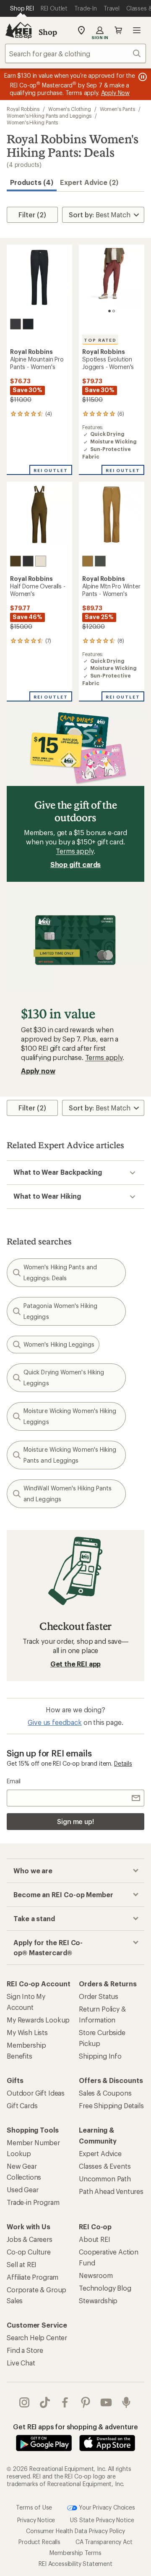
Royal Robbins (23, 109)
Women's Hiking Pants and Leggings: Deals (60, 1272)
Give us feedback (55, 1722)
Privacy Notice (36, 2520)
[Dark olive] (16, 561)
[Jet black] (28, 324)
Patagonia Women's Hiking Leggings (60, 1311)
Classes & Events (105, 2166)
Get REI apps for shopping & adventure (75, 2427)
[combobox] (75, 53)
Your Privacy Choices (106, 2507)
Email (14, 1781)
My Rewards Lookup (38, 2020)
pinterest (86, 2402)
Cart (118, 30)
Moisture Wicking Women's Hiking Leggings (70, 1416)
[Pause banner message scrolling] (142, 77)
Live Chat (21, 2363)
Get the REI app (76, 1664)
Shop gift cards (76, 864)
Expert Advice (100, 2153)
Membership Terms (75, 2553)
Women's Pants (117, 109)
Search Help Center (37, 2337)
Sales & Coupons (105, 2093)
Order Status (99, 1996)
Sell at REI (22, 2264)
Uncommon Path (105, 2179)
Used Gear (23, 2190)
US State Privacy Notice (102, 2520)
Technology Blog (105, 2288)
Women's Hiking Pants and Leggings (49, 116)
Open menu (137, 30)
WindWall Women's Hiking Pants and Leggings (68, 1494)
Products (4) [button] (32, 182)
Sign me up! (75, 1821)
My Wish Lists (27, 2032)
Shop (48, 32)
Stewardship (98, 2300)
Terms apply (74, 851)
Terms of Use (34, 2507)
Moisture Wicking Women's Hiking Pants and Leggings (70, 1455)
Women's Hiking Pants (32, 122)
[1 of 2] (109, 311)
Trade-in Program (33, 2202)
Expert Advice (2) (89, 182)
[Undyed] (41, 561)
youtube (106, 2402)
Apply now (38, 1071)
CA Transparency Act (104, 2542)
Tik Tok (45, 2402)
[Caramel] (88, 561)
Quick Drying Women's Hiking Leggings (64, 1378)
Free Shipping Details (111, 2105)
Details (123, 1763)
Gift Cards (22, 2105)
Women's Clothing (70, 109)
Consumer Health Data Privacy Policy (75, 2531)
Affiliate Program (33, 2277)
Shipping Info (100, 2056)
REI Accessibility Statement (75, 2564)
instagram (25, 2402)
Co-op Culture (29, 2252)
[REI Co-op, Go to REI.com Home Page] (18, 30)
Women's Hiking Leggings (59, 1344)
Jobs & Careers (30, 2239)
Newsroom (96, 2275)
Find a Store (25, 2350)
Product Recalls (39, 2542)
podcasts (126, 2402)
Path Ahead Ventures (111, 2191)
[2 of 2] (114, 311)
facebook (65, 2402)
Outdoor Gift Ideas (36, 2093)
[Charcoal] (28, 561)
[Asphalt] (16, 324)
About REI (95, 2239)
